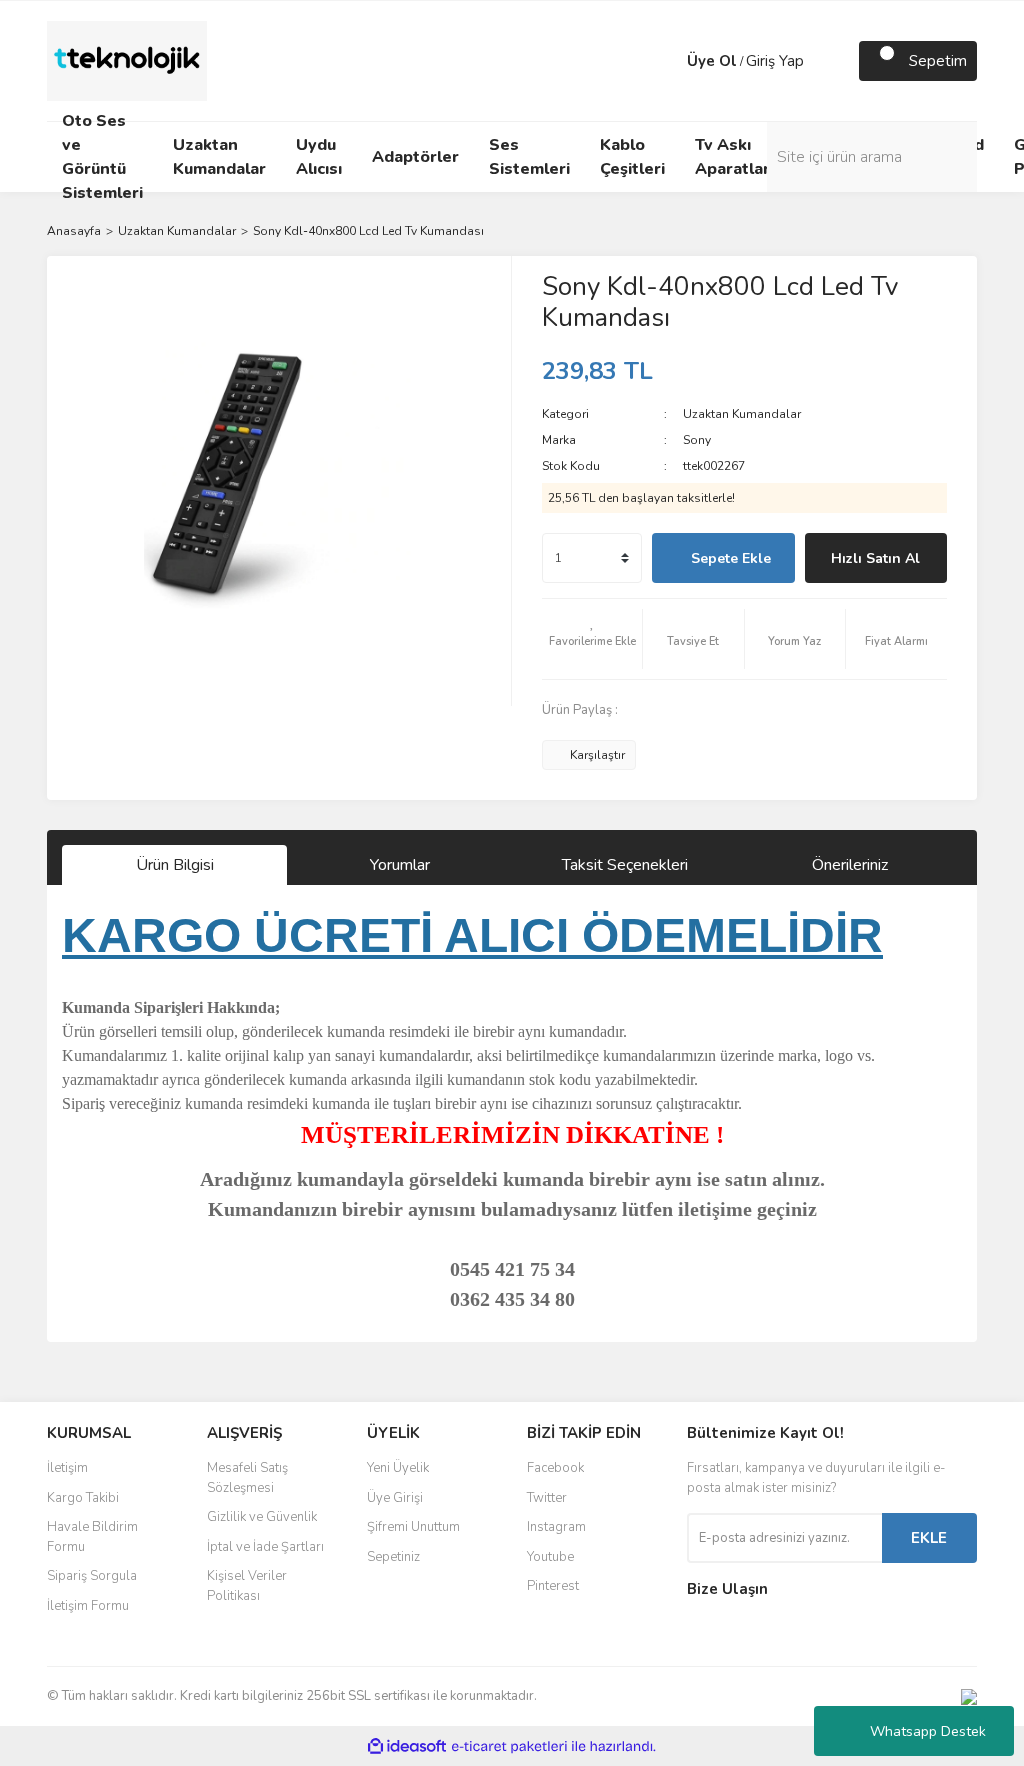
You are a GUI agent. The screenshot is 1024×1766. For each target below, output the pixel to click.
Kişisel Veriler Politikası (247, 1586)
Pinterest (553, 1586)
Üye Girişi (395, 1498)
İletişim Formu (88, 1606)
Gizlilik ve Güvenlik (262, 1517)
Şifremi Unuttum (413, 1527)
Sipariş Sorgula (92, 1576)
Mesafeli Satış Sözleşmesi (247, 1478)
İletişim (67, 1468)
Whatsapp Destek (928, 1731)
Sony (697, 440)
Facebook (555, 1468)
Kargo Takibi (83, 1498)
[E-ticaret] (509, 1746)
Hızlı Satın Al (875, 558)
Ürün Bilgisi (175, 865)
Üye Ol (712, 61)
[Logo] (127, 60)
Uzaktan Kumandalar (742, 414)
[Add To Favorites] (592, 639)
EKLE (929, 1538)
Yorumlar (400, 865)
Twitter (547, 1498)
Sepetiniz (393, 1557)
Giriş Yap (775, 61)
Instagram (556, 1527)
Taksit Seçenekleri (625, 865)
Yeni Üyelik (398, 1468)
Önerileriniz (850, 865)
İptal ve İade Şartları (265, 1547)
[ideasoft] (407, 1746)
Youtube (550, 1557)
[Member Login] (667, 61)
